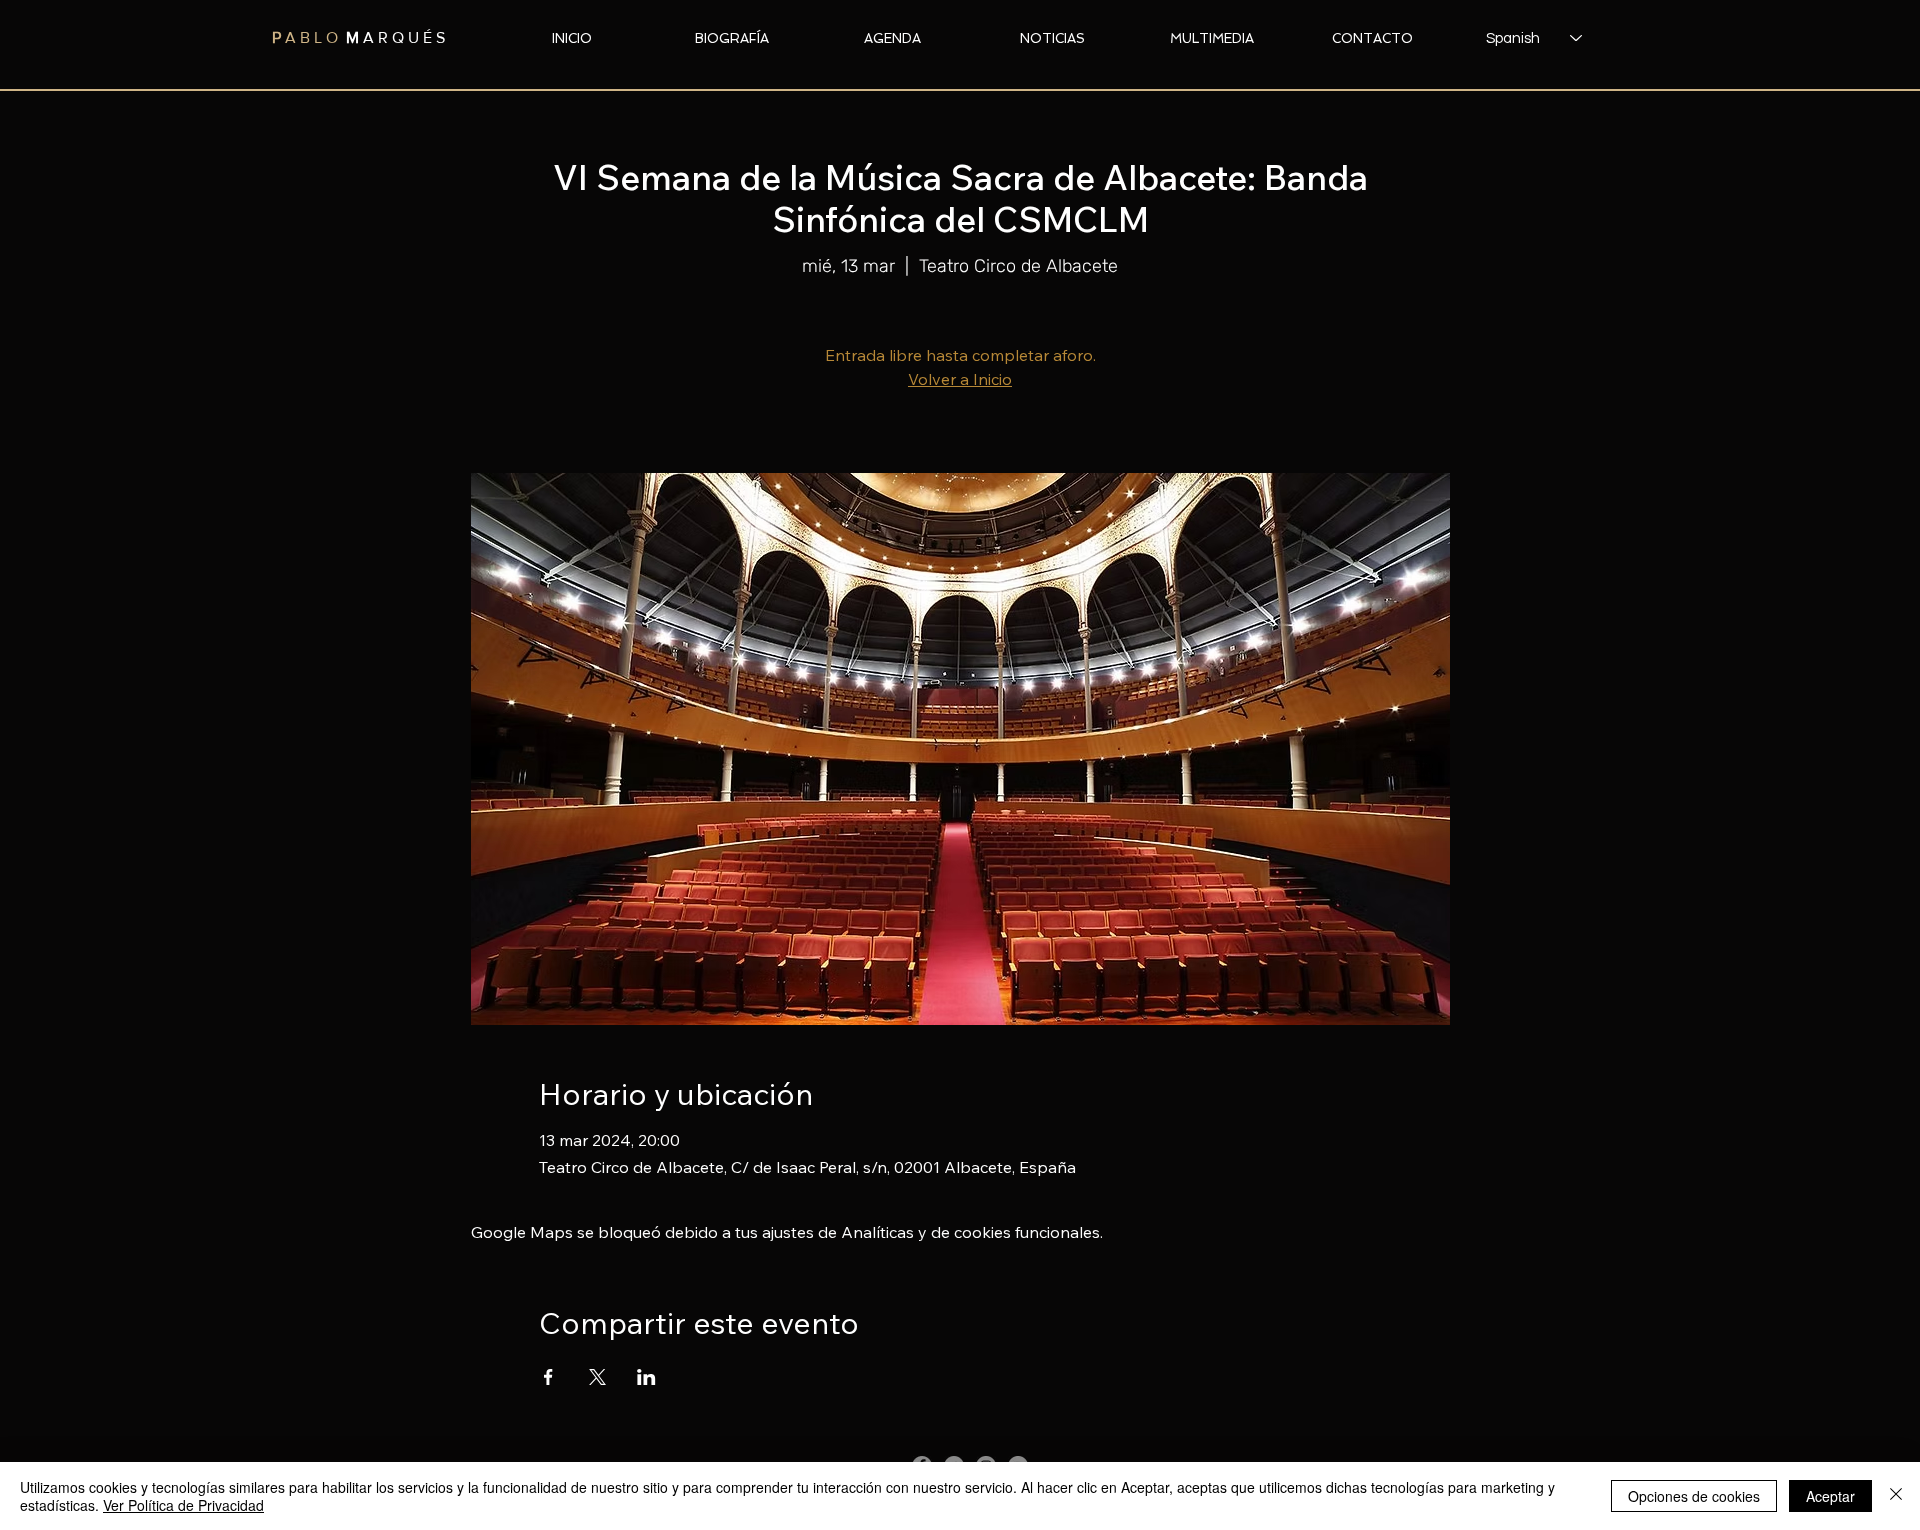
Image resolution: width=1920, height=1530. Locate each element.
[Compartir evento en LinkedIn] (646, 1377)
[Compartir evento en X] (597, 1377)
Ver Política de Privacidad (183, 1505)
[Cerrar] (1896, 1496)
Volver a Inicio (960, 379)
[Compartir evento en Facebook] (548, 1377)
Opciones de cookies (1694, 1496)
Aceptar (1830, 1496)
